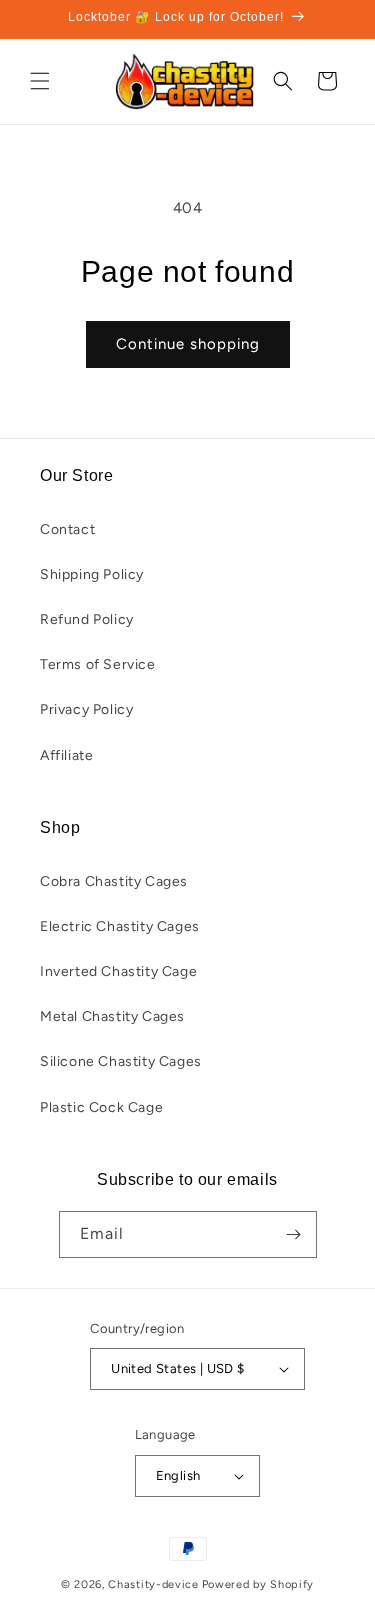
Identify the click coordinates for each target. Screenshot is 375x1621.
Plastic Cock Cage (101, 1107)
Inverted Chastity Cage (118, 971)
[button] (40, 81)
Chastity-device (153, 1584)
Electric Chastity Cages (120, 926)
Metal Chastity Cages (112, 1016)
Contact (67, 529)
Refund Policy (87, 619)
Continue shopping (188, 344)
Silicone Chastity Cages (121, 1061)
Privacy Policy (86, 709)
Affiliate (66, 755)
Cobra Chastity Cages (114, 881)
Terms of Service (98, 664)
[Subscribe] (294, 1234)
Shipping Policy (92, 574)
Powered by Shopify (258, 1584)
